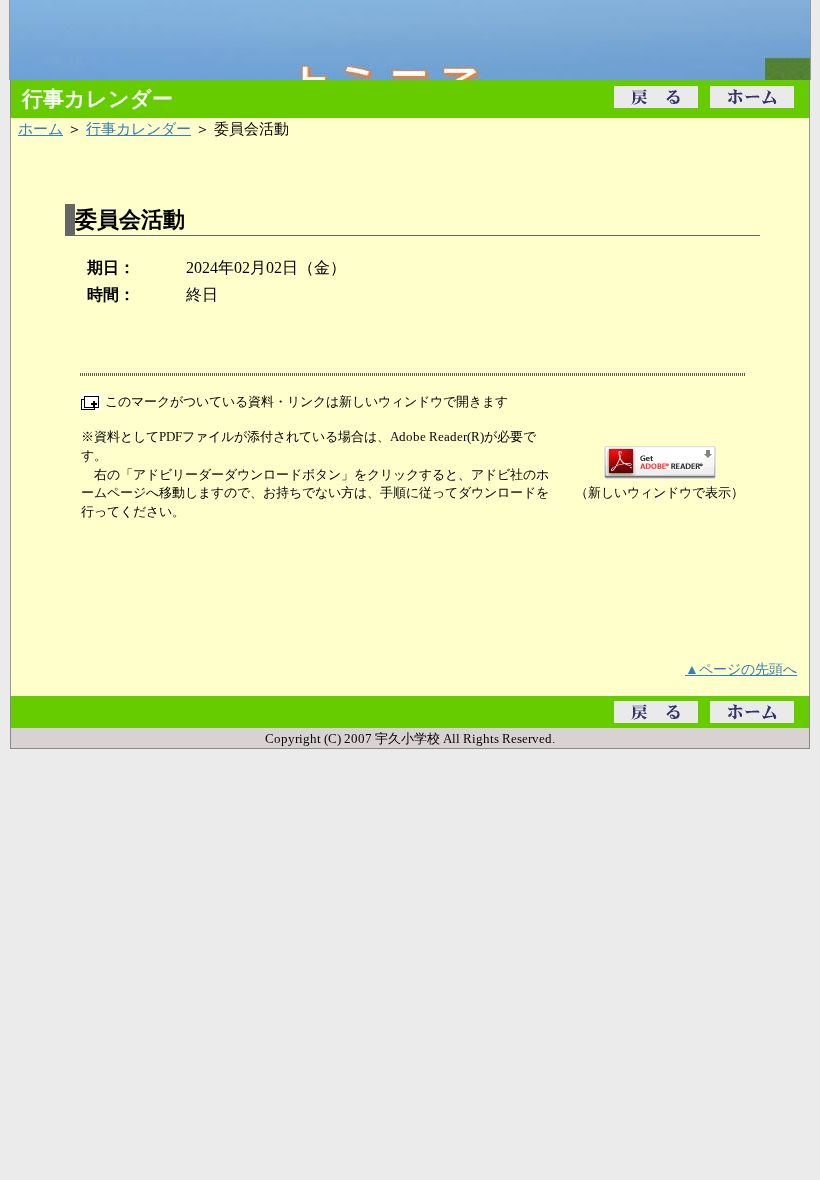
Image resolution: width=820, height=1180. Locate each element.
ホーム (40, 128)
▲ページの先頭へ (741, 669)
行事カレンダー (138, 128)
